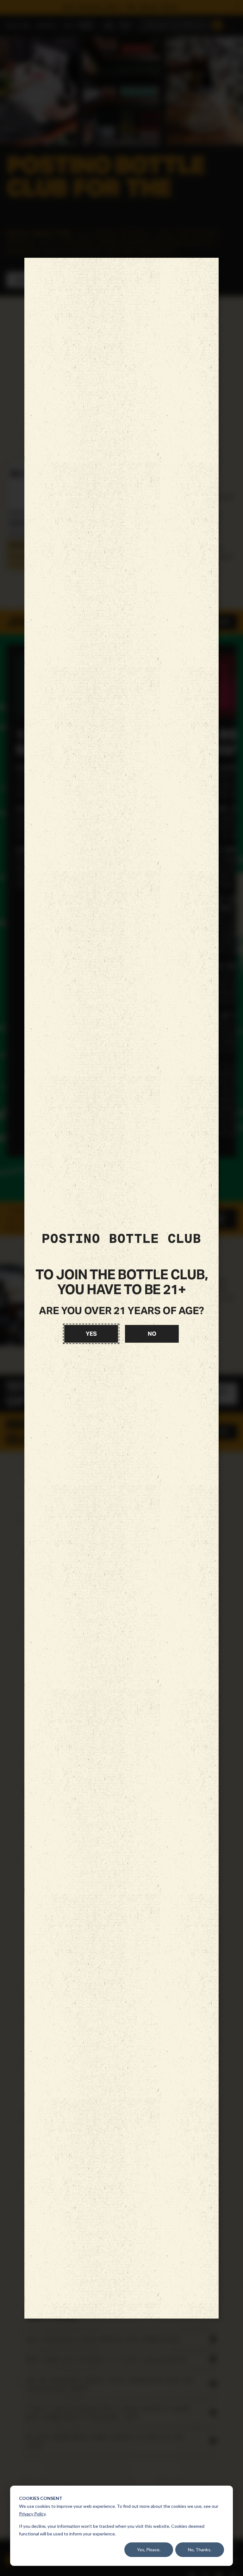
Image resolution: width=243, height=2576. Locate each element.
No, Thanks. (200, 2550)
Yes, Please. (149, 2550)
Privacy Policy (32, 2514)
